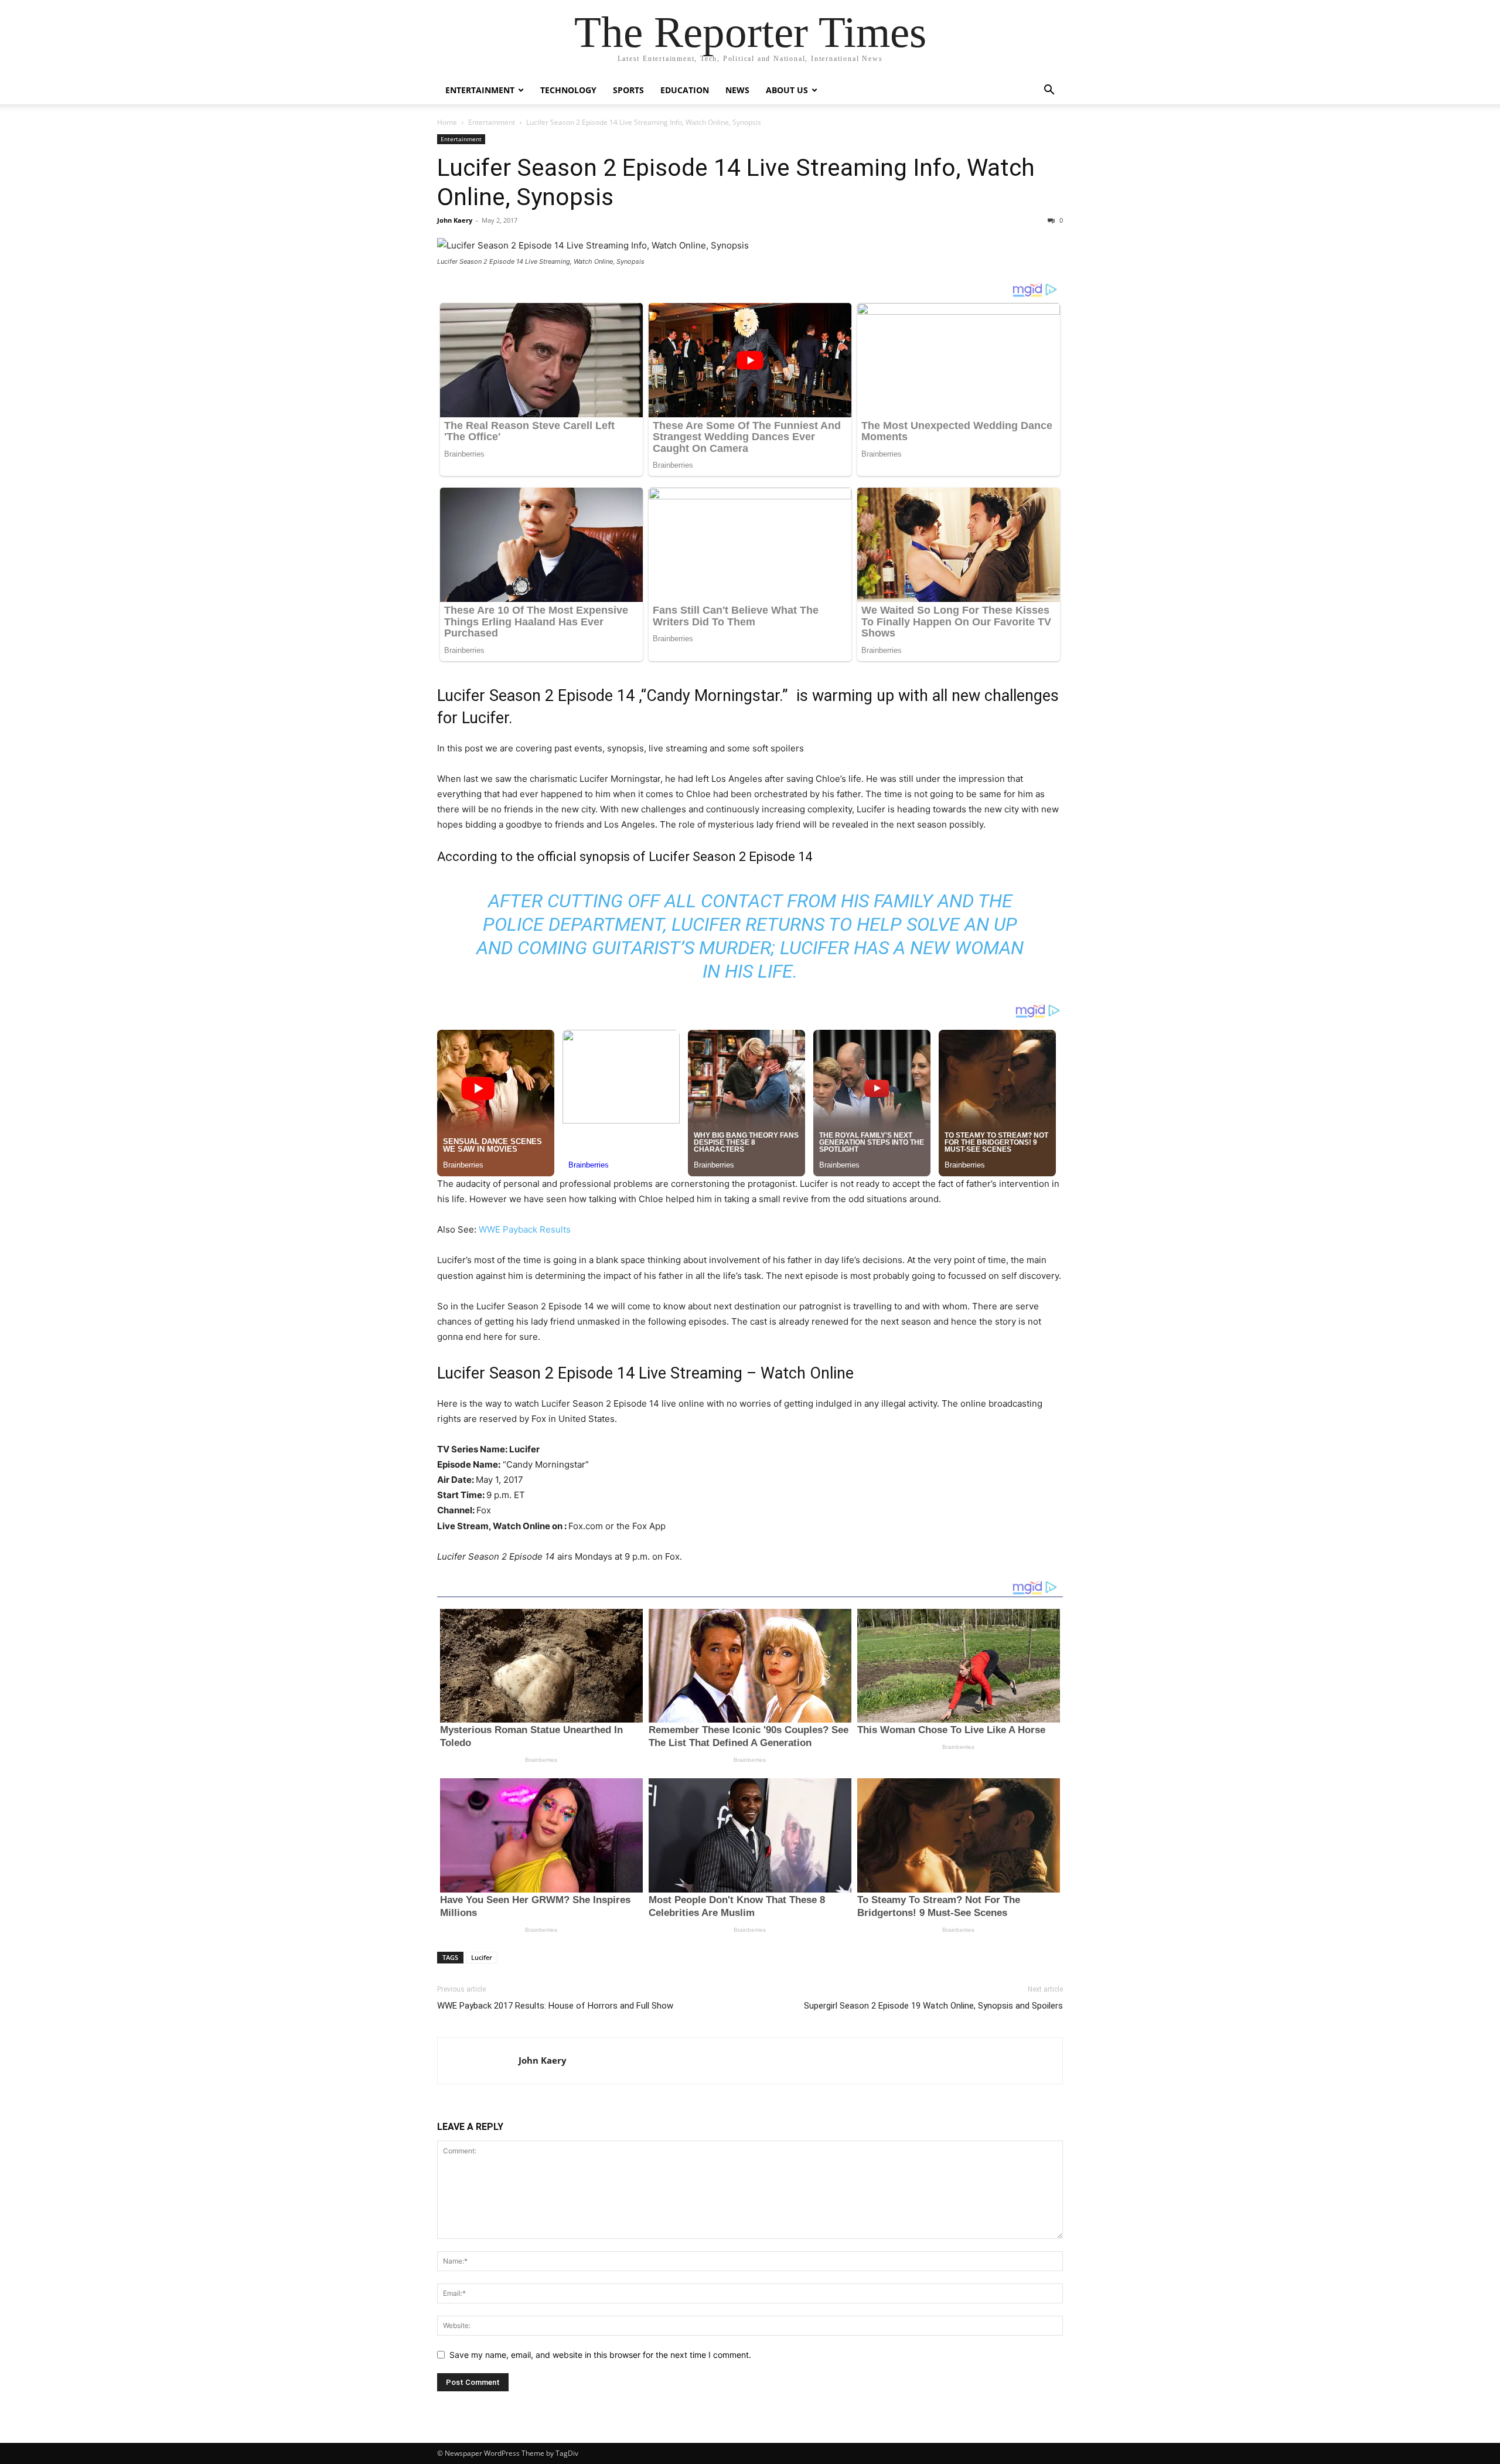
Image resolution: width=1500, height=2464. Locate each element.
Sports (628, 90)
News (737, 90)
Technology (568, 90)
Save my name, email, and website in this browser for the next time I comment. (600, 2355)
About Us (787, 90)
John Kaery (455, 220)
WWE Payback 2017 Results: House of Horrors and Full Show (555, 2006)
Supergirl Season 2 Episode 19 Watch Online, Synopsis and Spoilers (933, 2006)
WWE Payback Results (525, 1229)
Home (447, 122)
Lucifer (482, 1957)
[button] (1049, 91)
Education (685, 90)
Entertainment (480, 90)
